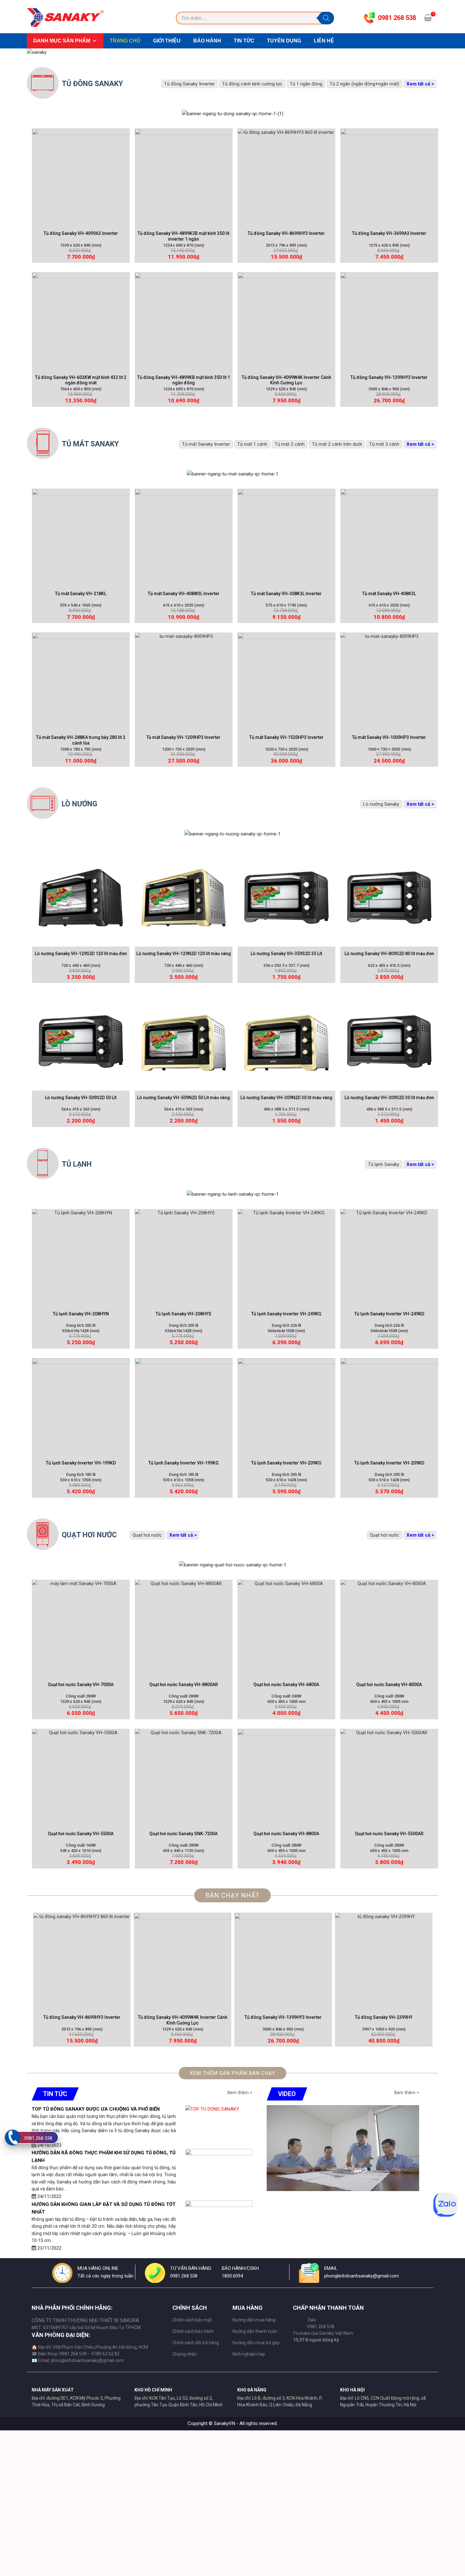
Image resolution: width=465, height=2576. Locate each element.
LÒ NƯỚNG (79, 804)
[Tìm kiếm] (326, 18)
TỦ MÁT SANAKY (90, 444)
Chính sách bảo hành (193, 2331)
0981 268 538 (38, 2138)
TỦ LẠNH (77, 1164)
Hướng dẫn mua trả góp (256, 2343)
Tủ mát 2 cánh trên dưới (337, 444)
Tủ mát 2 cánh (290, 444)
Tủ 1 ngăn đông (306, 84)
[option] (82, 1980)
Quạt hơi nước (384, 1535)
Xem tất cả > (420, 84)
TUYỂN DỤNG (284, 41)
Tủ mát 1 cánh (252, 444)
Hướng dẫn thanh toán (255, 2331)
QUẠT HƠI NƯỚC (89, 1535)
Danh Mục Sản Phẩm (62, 41)
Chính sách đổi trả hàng (196, 2343)
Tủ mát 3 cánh (384, 444)
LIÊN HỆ (324, 41)
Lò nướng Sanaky (381, 804)
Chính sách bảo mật (192, 2320)
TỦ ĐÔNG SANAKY (92, 84)
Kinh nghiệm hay (249, 2354)
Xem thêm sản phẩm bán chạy (232, 2073)
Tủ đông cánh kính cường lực (252, 84)
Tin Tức (244, 41)
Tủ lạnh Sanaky (384, 1164)
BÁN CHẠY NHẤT (232, 1895)
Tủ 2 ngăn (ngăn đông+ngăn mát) (364, 84)
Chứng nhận (185, 2354)
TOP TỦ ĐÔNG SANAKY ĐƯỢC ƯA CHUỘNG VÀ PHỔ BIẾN (96, 2109)
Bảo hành (207, 41)
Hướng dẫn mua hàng (254, 2320)
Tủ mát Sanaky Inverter (206, 444)
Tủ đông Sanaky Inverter (189, 84)
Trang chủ (125, 41)
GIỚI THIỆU (167, 41)
